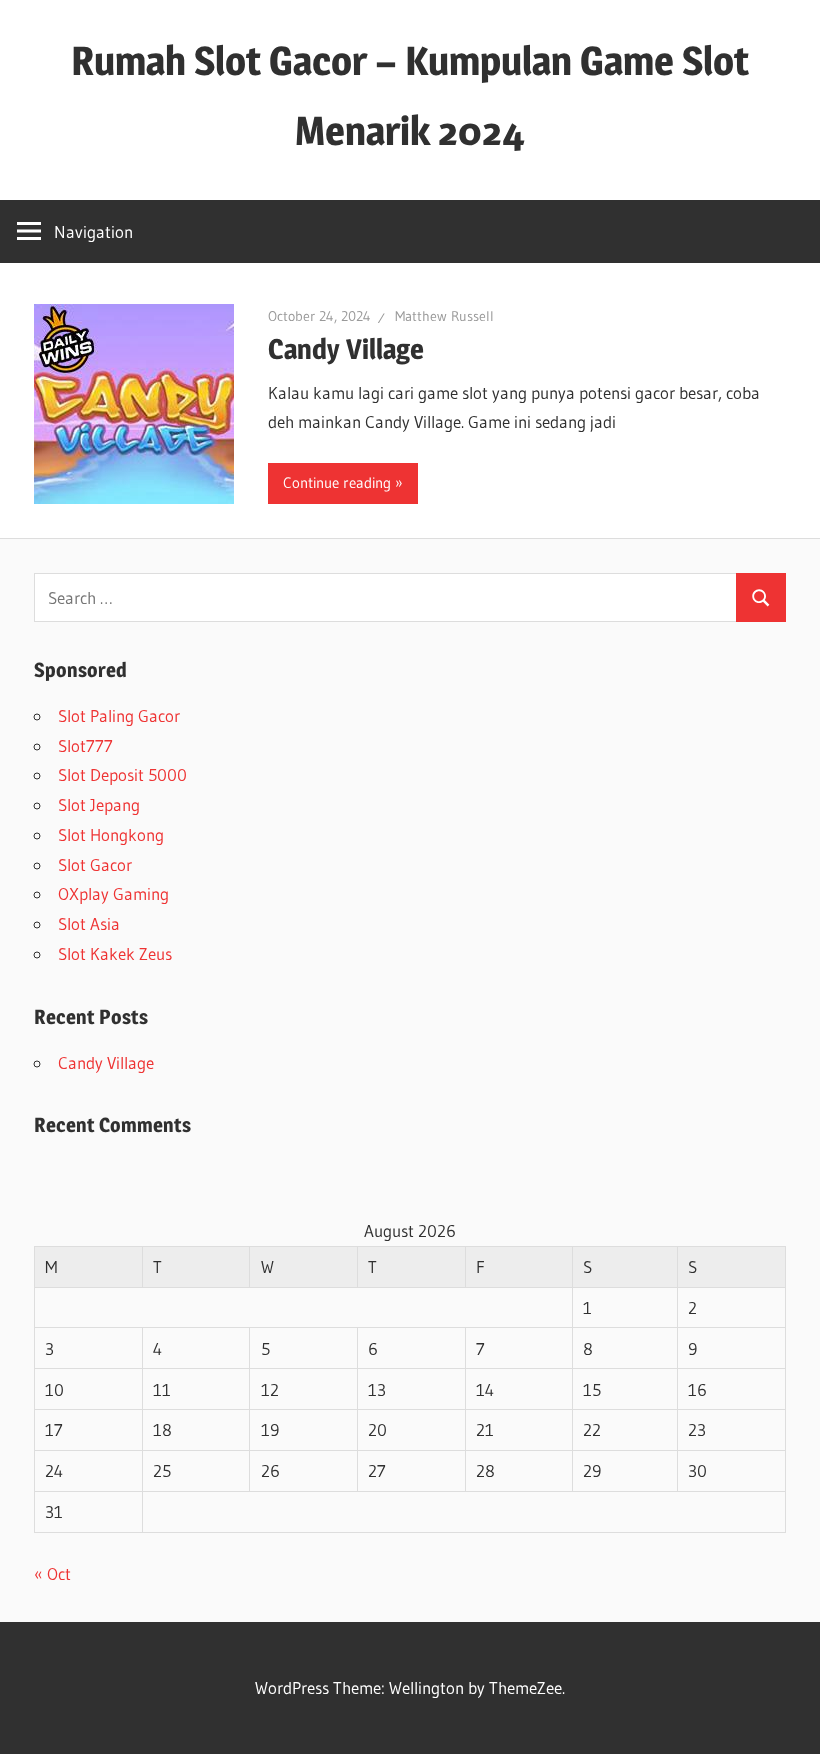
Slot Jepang (99, 804)
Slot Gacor (95, 864)
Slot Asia (89, 923)
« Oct (52, 1573)
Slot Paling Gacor (119, 715)
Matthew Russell (444, 316)
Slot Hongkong (111, 834)
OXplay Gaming (113, 893)
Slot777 (85, 745)
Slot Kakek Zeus (115, 953)
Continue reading (337, 482)
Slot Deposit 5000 (122, 774)
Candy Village (346, 349)
